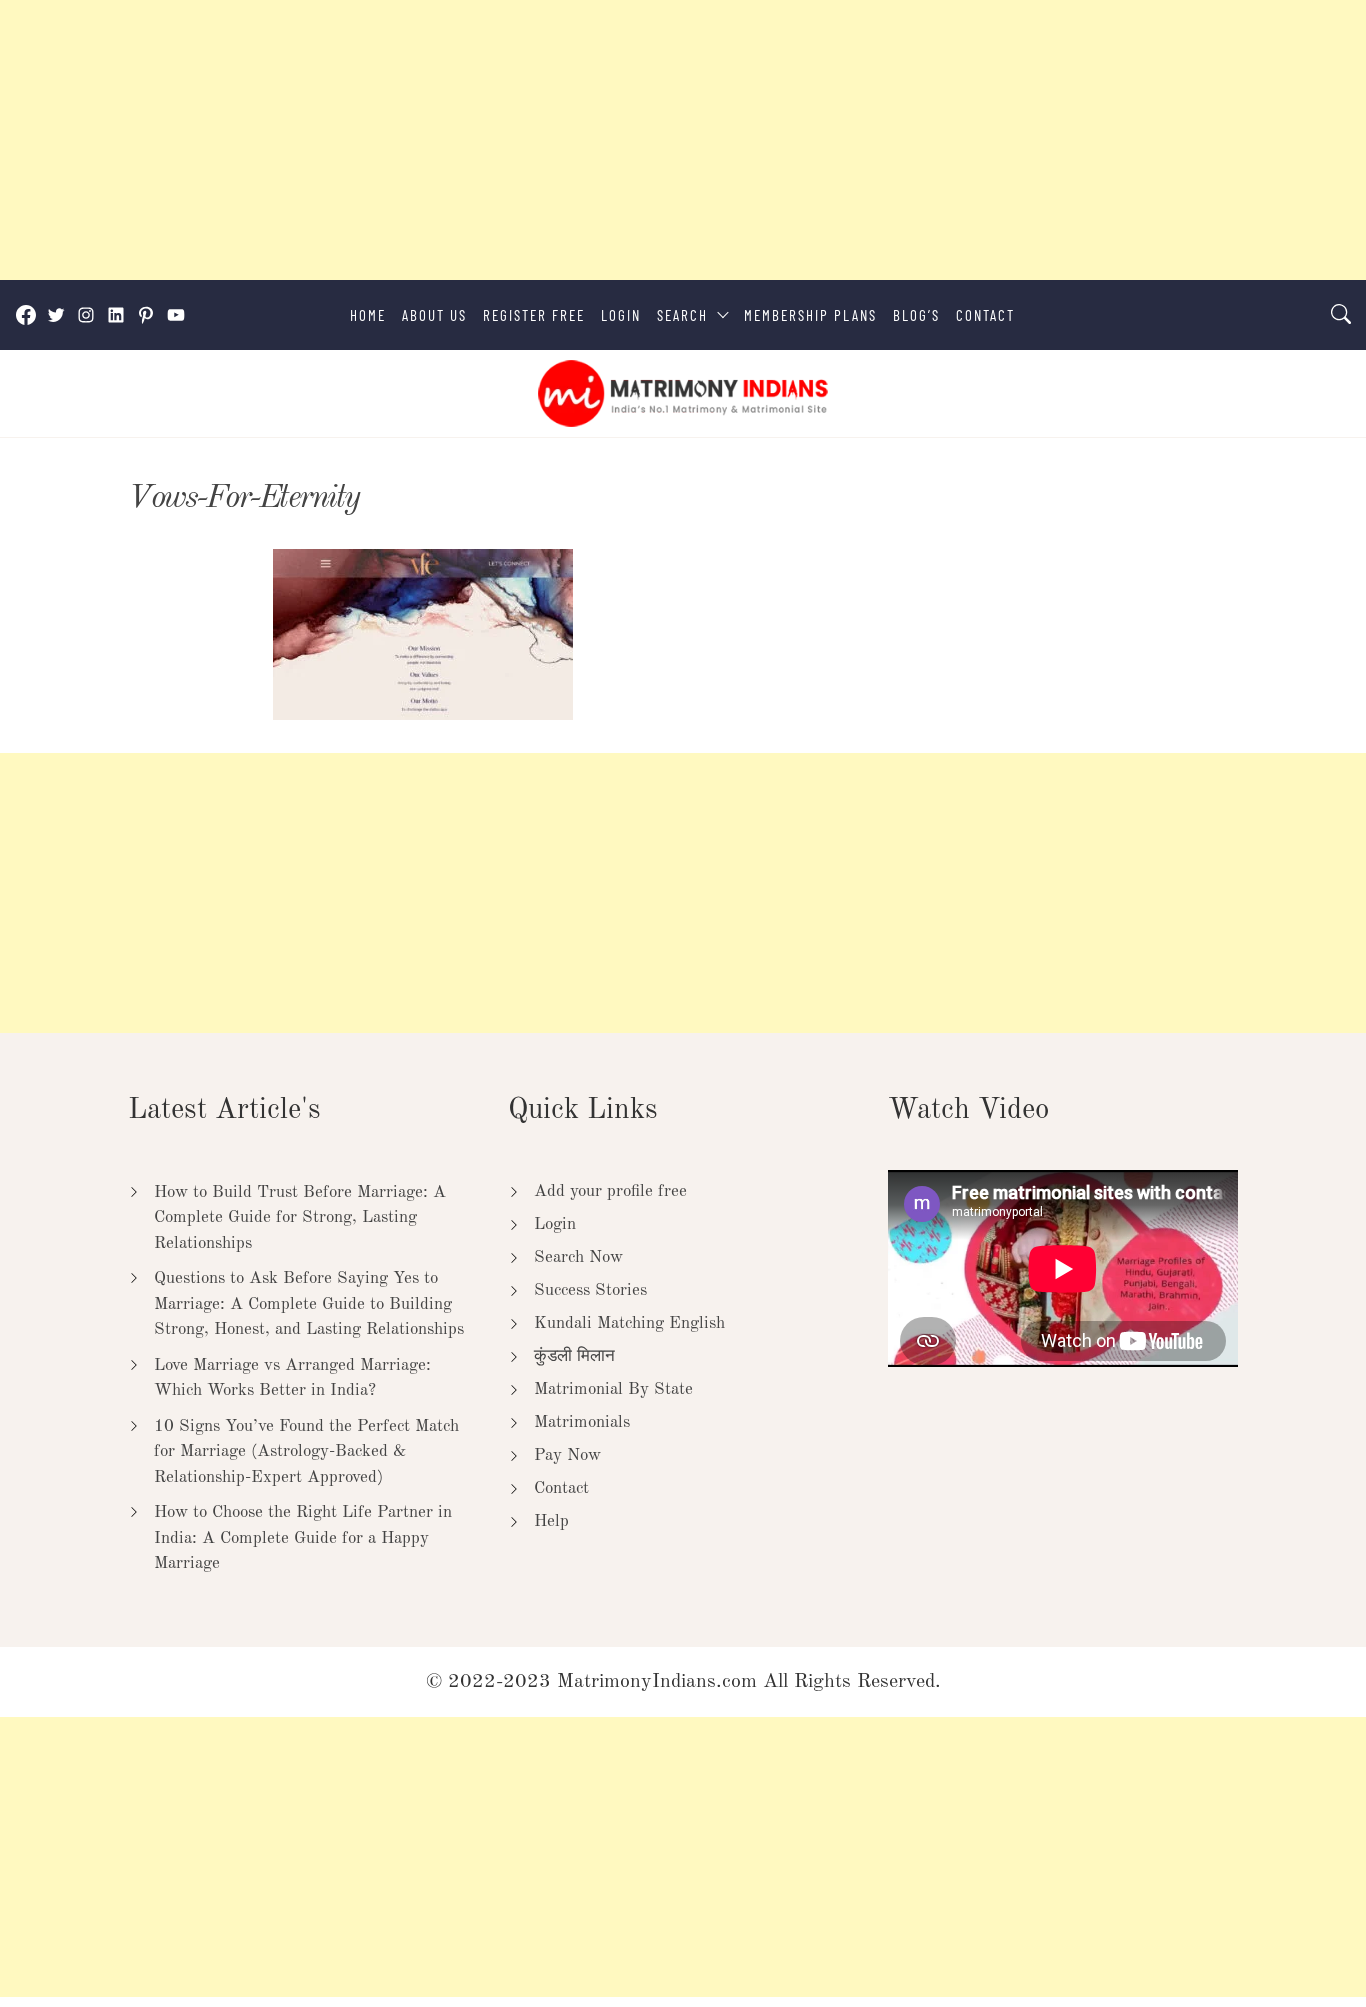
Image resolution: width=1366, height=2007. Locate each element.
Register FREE (534, 315)
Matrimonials (582, 1422)
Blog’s (916, 315)
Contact (985, 315)
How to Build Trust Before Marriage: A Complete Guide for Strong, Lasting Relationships (300, 1218)
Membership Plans (810, 315)
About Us (434, 315)
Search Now (578, 1257)
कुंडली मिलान (574, 1356)
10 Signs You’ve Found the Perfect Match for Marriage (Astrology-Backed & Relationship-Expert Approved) (306, 1452)
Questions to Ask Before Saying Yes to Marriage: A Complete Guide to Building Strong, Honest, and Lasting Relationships (309, 1304)
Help (551, 1521)
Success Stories (590, 1290)
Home (368, 315)
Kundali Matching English (629, 1323)
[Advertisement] (600, 140)
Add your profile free (610, 1191)
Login (621, 315)
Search (682, 315)
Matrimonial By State (613, 1389)
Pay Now (567, 1455)
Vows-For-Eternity (243, 498)
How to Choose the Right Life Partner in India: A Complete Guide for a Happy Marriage (303, 1538)
